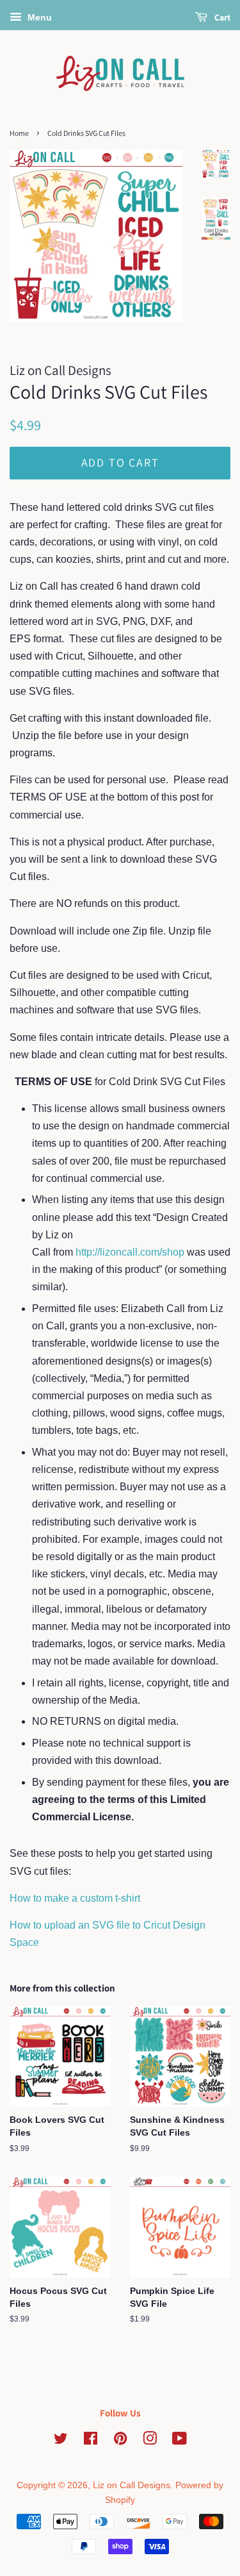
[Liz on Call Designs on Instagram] (150, 2441)
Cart (221, 17)
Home (19, 133)
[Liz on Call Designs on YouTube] (180, 2441)
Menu (38, 17)
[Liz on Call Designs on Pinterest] (120, 2441)
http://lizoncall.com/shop (131, 1252)
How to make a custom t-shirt (75, 1898)
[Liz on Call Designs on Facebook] (91, 2441)
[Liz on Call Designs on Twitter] (61, 2441)
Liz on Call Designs (132, 2485)
